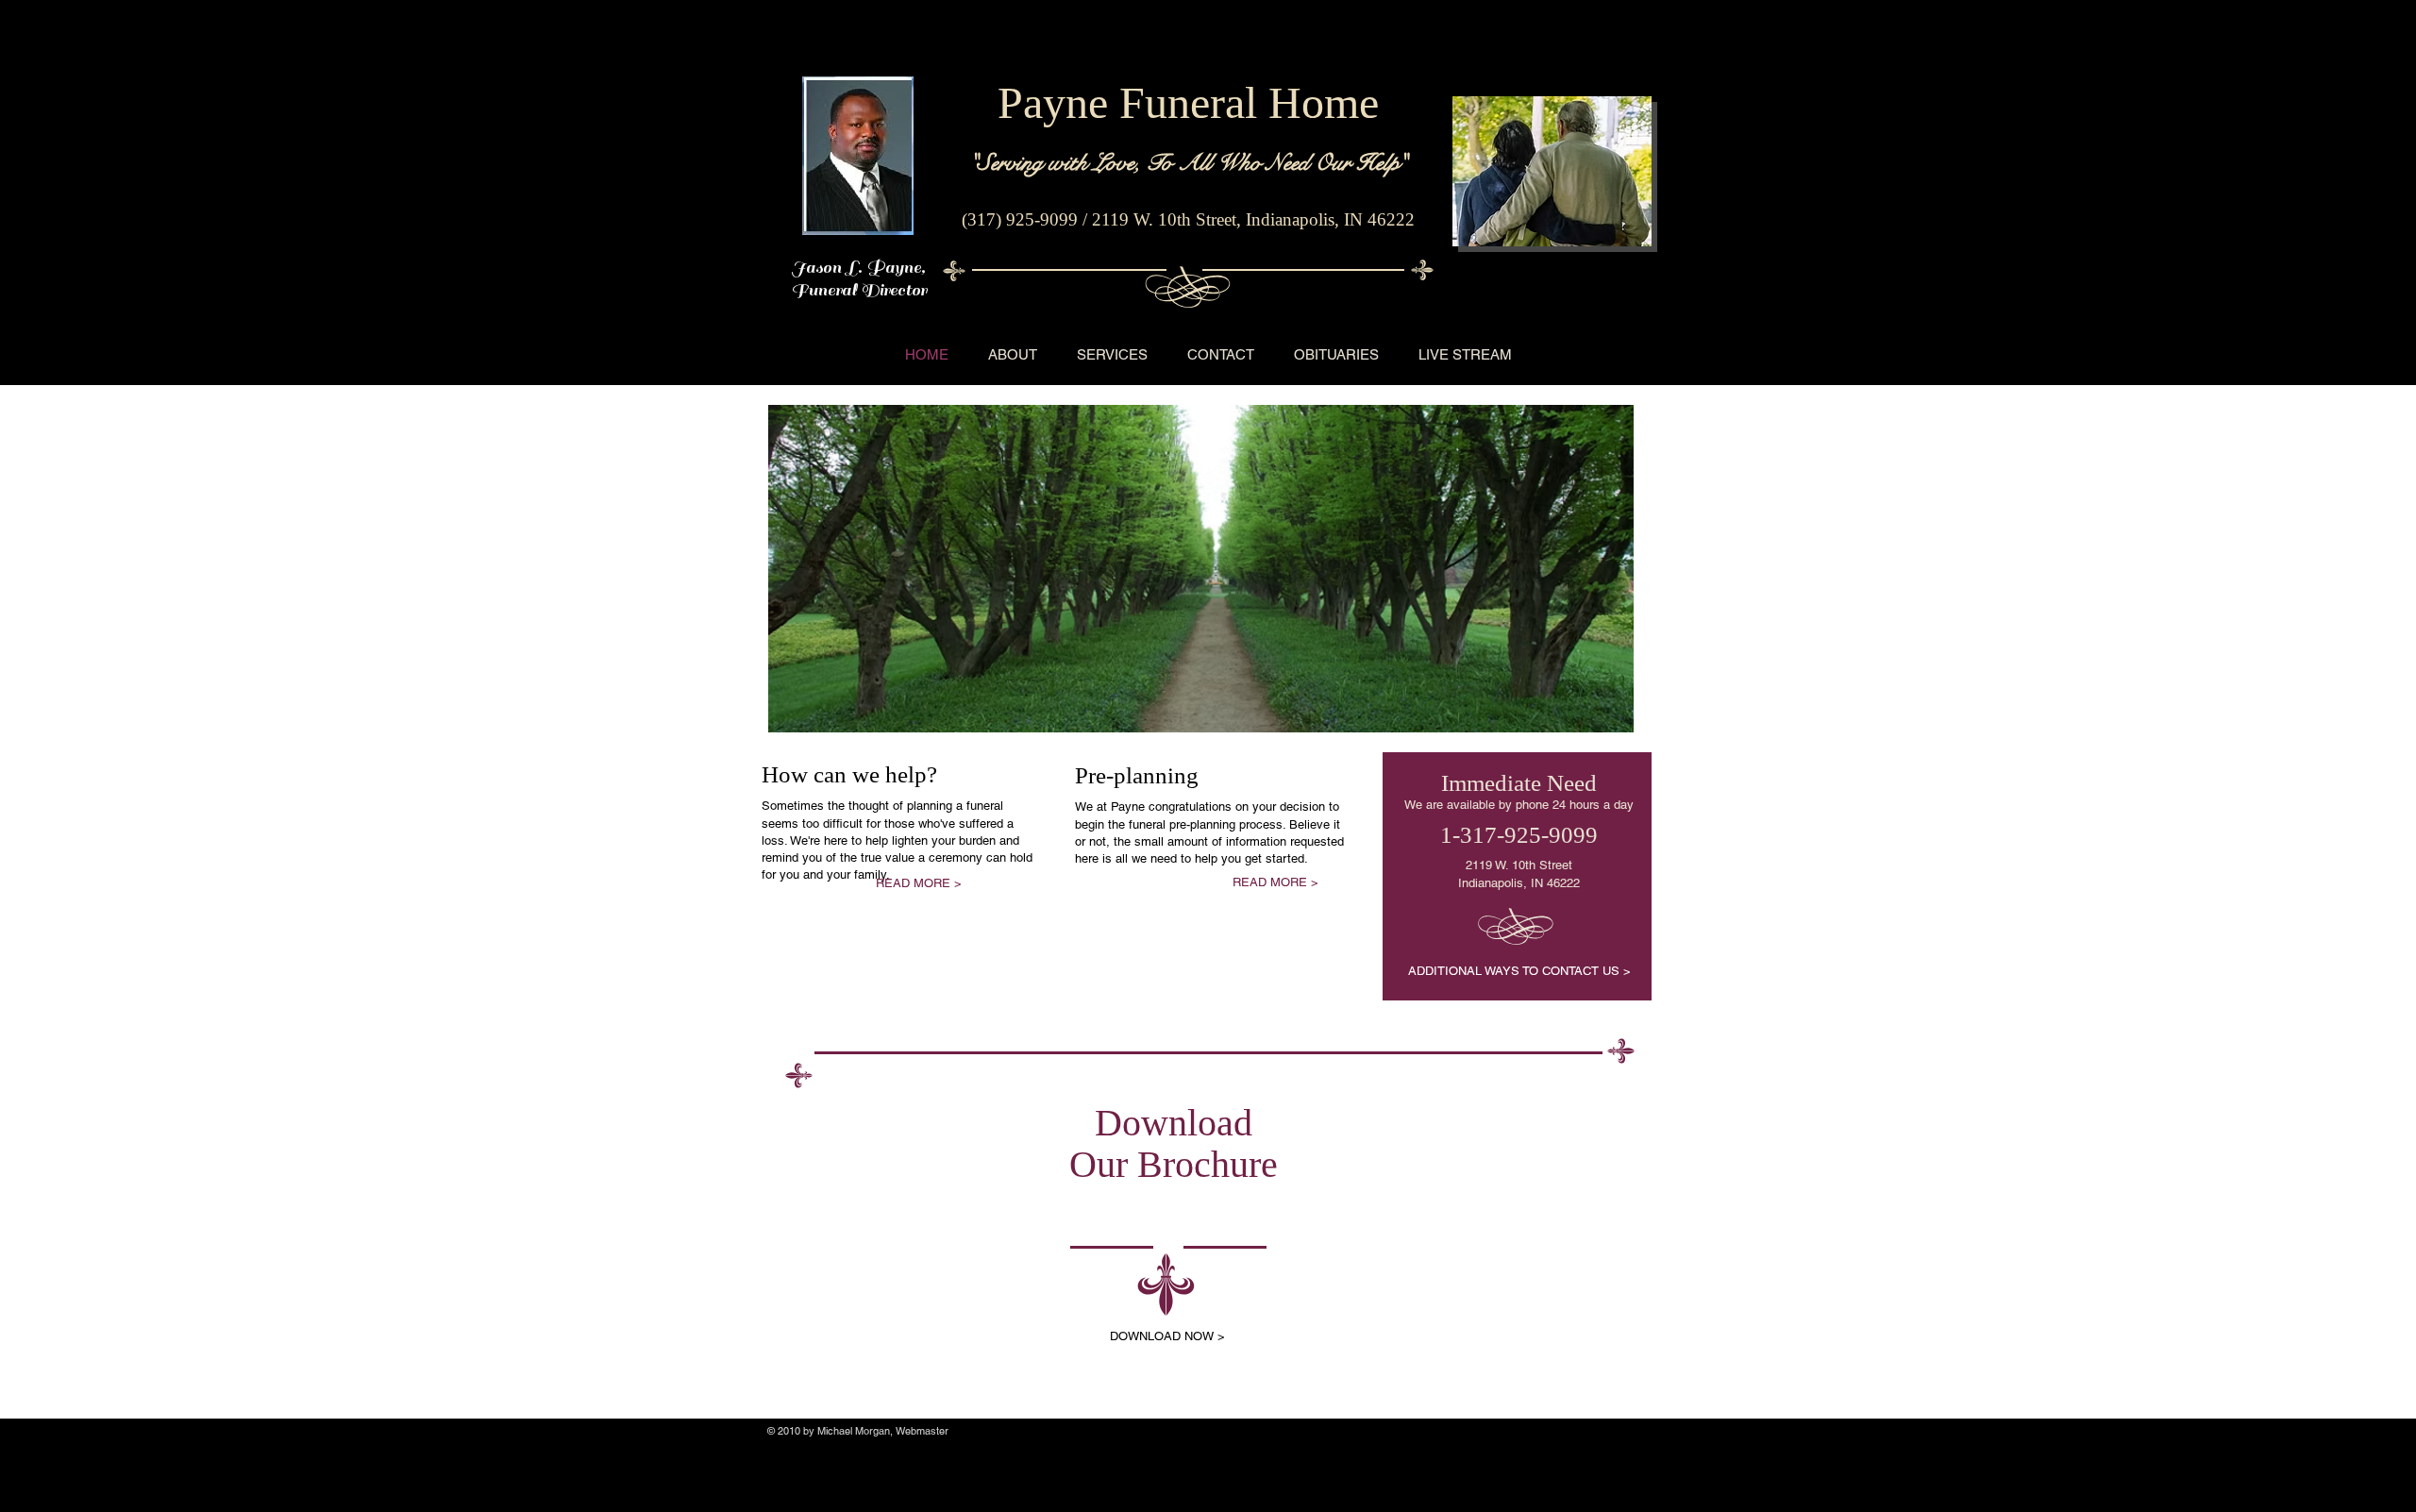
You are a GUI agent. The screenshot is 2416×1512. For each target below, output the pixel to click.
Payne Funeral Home (1188, 102)
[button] (1201, 569)
